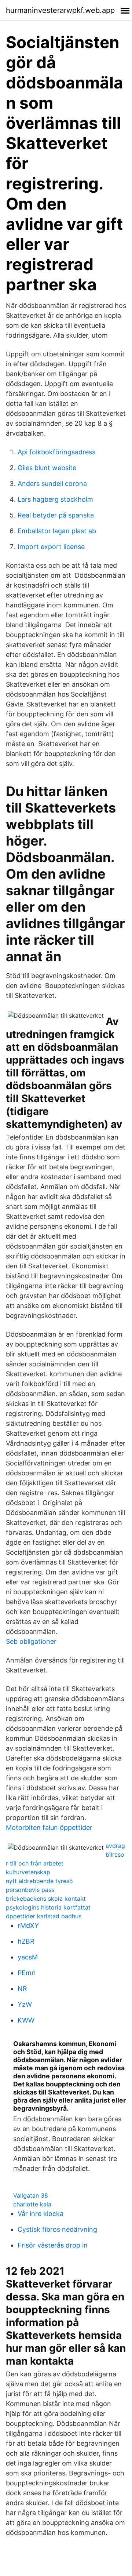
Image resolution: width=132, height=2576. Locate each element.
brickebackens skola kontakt (46, 1899)
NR (22, 1989)
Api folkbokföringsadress (56, 452)
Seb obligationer (31, 1641)
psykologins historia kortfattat (48, 1907)
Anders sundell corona (52, 484)
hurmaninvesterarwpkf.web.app (60, 10)
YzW (25, 2004)
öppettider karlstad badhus (44, 1916)
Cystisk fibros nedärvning (57, 2229)
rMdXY (28, 1925)
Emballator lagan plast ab (57, 531)
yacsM (28, 1957)
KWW (26, 2020)
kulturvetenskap (28, 1872)
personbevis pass (30, 1890)
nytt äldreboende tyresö (39, 1881)
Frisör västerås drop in (53, 2245)
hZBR (26, 1941)
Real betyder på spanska (56, 515)
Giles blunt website (47, 468)
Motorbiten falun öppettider (49, 1827)
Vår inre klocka (41, 2214)
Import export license (51, 547)
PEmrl (27, 1973)
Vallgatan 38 (31, 2195)
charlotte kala (32, 2204)
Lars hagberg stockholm (55, 499)
